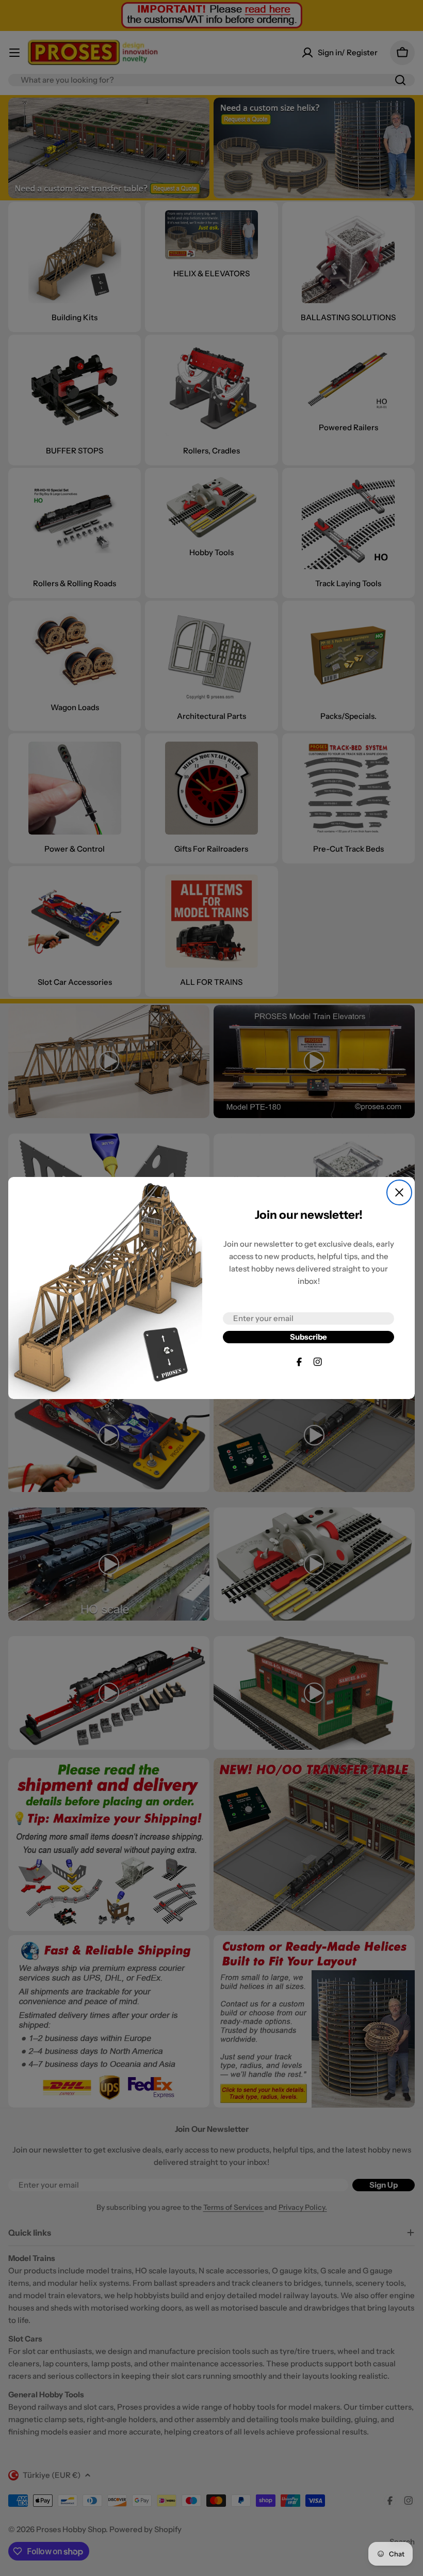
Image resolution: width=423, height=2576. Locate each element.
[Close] (399, 1192)
